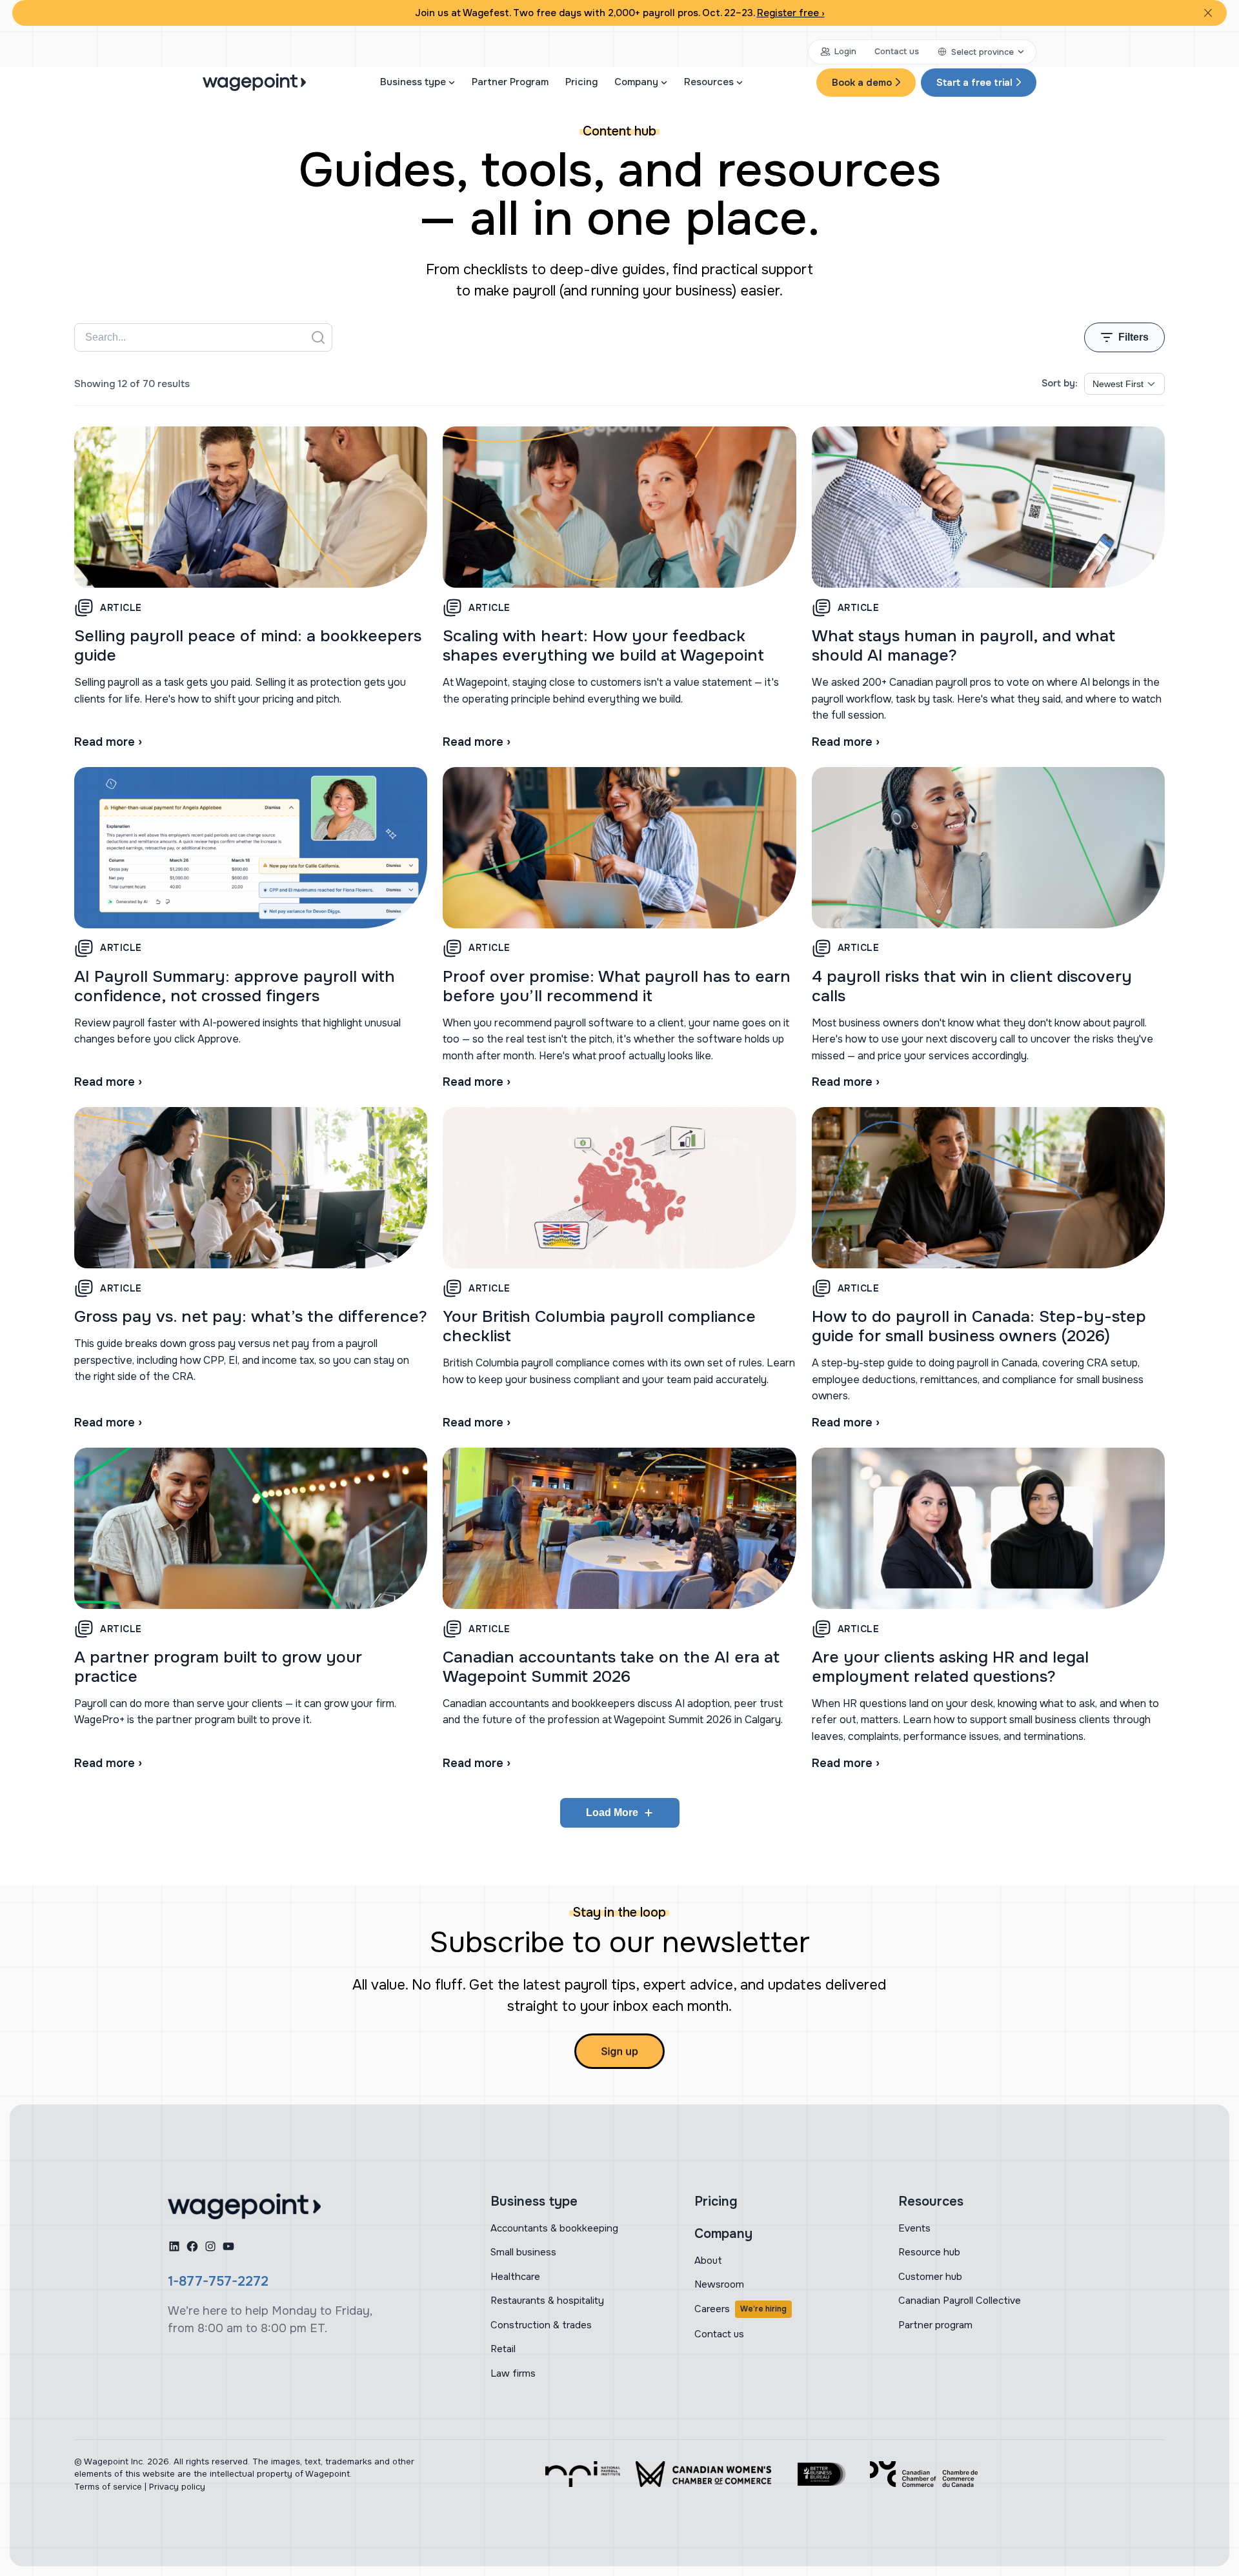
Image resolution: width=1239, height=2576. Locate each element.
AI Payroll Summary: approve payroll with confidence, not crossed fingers (235, 986)
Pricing (581, 82)
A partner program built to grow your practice (218, 1667)
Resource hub (929, 2252)
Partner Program (510, 82)
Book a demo (862, 83)
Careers (740, 2309)
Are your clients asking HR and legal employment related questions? (950, 1667)
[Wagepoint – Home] (254, 82)
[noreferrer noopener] (583, 2474)
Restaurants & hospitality (547, 2301)
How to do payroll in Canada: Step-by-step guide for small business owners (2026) (979, 1326)
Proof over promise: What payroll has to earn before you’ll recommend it (617, 986)
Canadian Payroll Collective (960, 2301)
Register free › (791, 13)
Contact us (897, 51)
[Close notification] (1208, 13)
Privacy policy (177, 2487)
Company (636, 82)
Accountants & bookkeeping (554, 2228)
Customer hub (930, 2277)
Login (845, 51)
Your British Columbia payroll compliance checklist (599, 1326)
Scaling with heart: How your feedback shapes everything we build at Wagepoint (603, 646)
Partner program (935, 2325)
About (708, 2261)
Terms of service (108, 2487)
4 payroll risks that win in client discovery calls (972, 986)
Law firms (513, 2373)
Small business (523, 2252)
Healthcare (515, 2277)
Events (914, 2228)
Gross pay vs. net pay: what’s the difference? (251, 1317)
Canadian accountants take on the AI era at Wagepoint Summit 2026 (611, 1667)
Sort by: (1060, 383)
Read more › (108, 742)
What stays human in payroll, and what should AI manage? (963, 646)
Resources (709, 82)
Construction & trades (541, 2325)
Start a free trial (974, 83)
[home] (244, 2206)
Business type (413, 82)
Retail (503, 2349)
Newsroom (719, 2284)
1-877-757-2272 (218, 2281)
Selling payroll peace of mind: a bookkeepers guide (248, 646)
